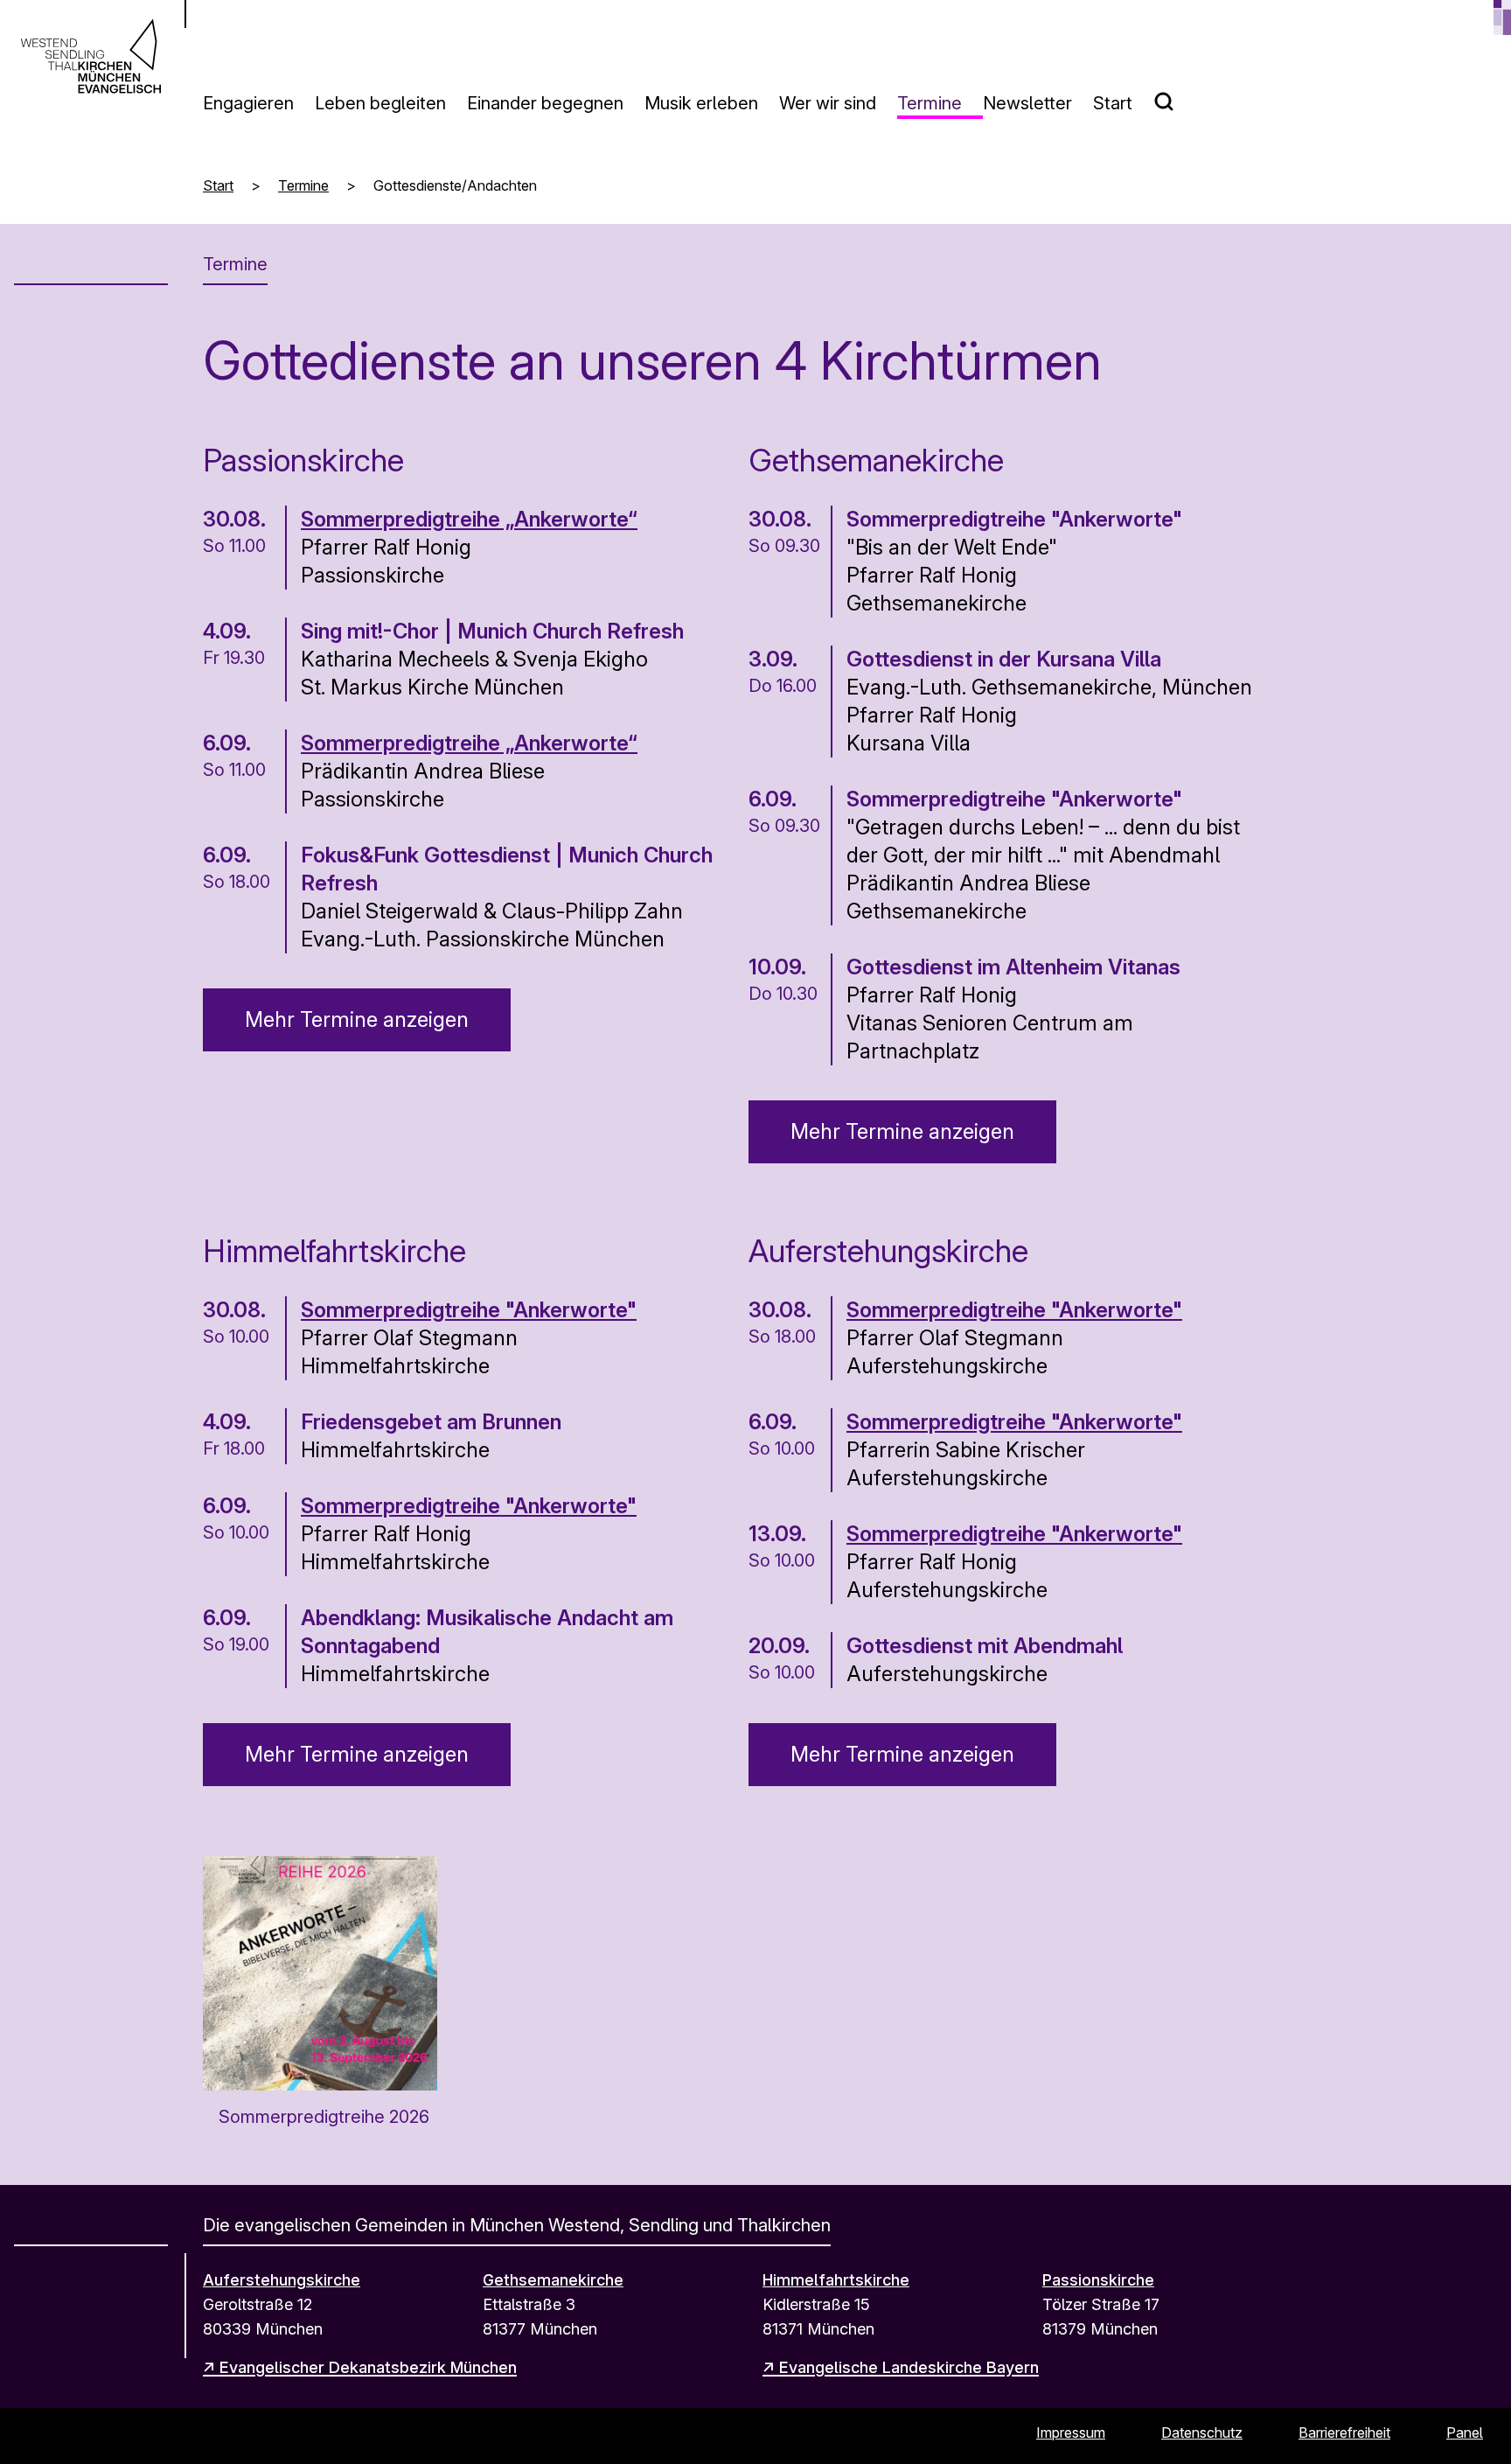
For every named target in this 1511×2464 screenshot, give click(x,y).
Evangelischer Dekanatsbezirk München (368, 2367)
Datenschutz (1202, 2433)
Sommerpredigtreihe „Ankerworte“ (469, 519)
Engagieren (248, 103)
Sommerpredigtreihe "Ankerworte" (469, 1310)
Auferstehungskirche (282, 2280)
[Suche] (1174, 94)
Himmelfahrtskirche (836, 2280)
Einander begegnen (545, 103)
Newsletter (1027, 103)
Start (1113, 103)
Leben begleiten (380, 103)
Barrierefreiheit (1344, 2433)
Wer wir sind (828, 103)
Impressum (1071, 2433)
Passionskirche (1098, 2280)
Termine (930, 103)
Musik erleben (701, 103)
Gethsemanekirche (553, 2280)
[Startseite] (91, 56)
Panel (1465, 2433)
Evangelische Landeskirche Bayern (909, 2367)
